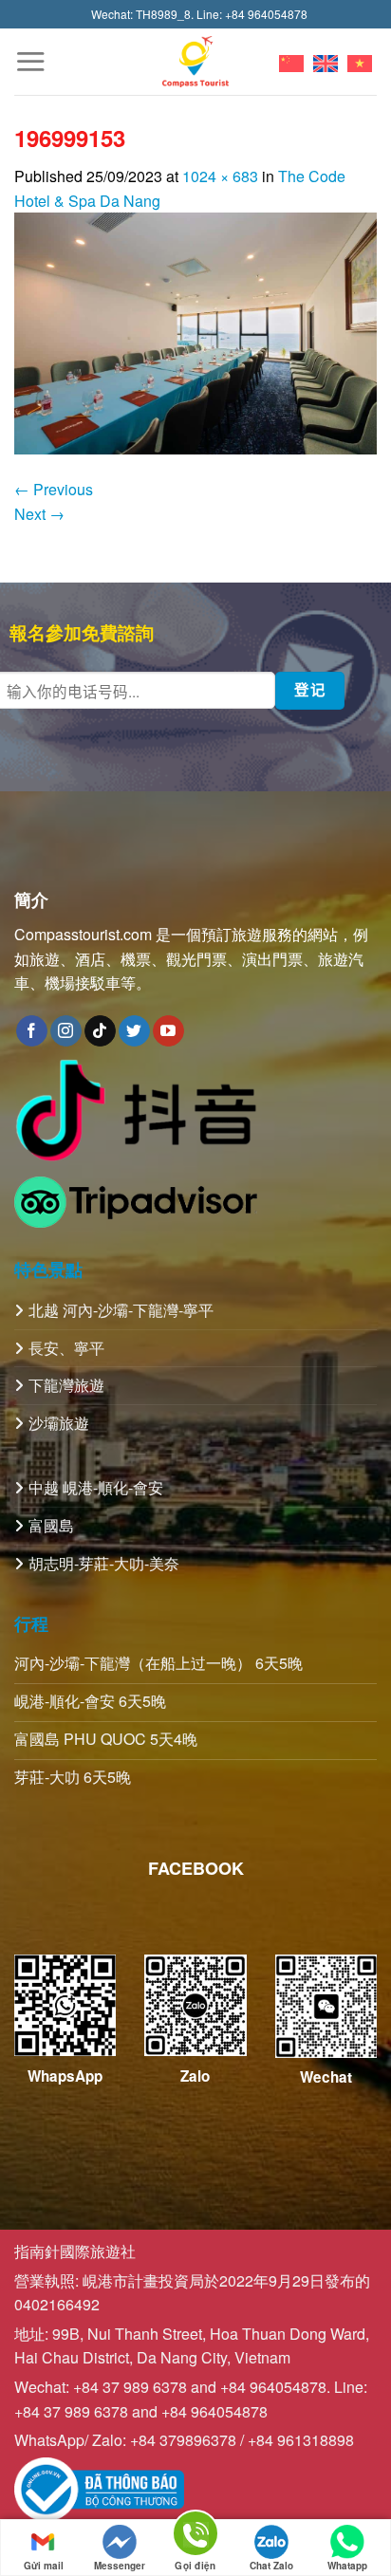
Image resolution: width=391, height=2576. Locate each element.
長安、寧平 (66, 1348)
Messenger (120, 2566)
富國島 (51, 1525)
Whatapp (347, 2566)
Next (39, 514)
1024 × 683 (220, 176)
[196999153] (195, 332)
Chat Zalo (271, 2566)
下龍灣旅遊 (66, 1385)
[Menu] (30, 61)
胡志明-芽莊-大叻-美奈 (104, 1563)
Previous (54, 489)
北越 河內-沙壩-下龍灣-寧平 (121, 1310)
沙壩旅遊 (59, 1423)
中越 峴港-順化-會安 (96, 1487)
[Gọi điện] (195, 2537)
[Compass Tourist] (196, 61)
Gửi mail (44, 2566)
